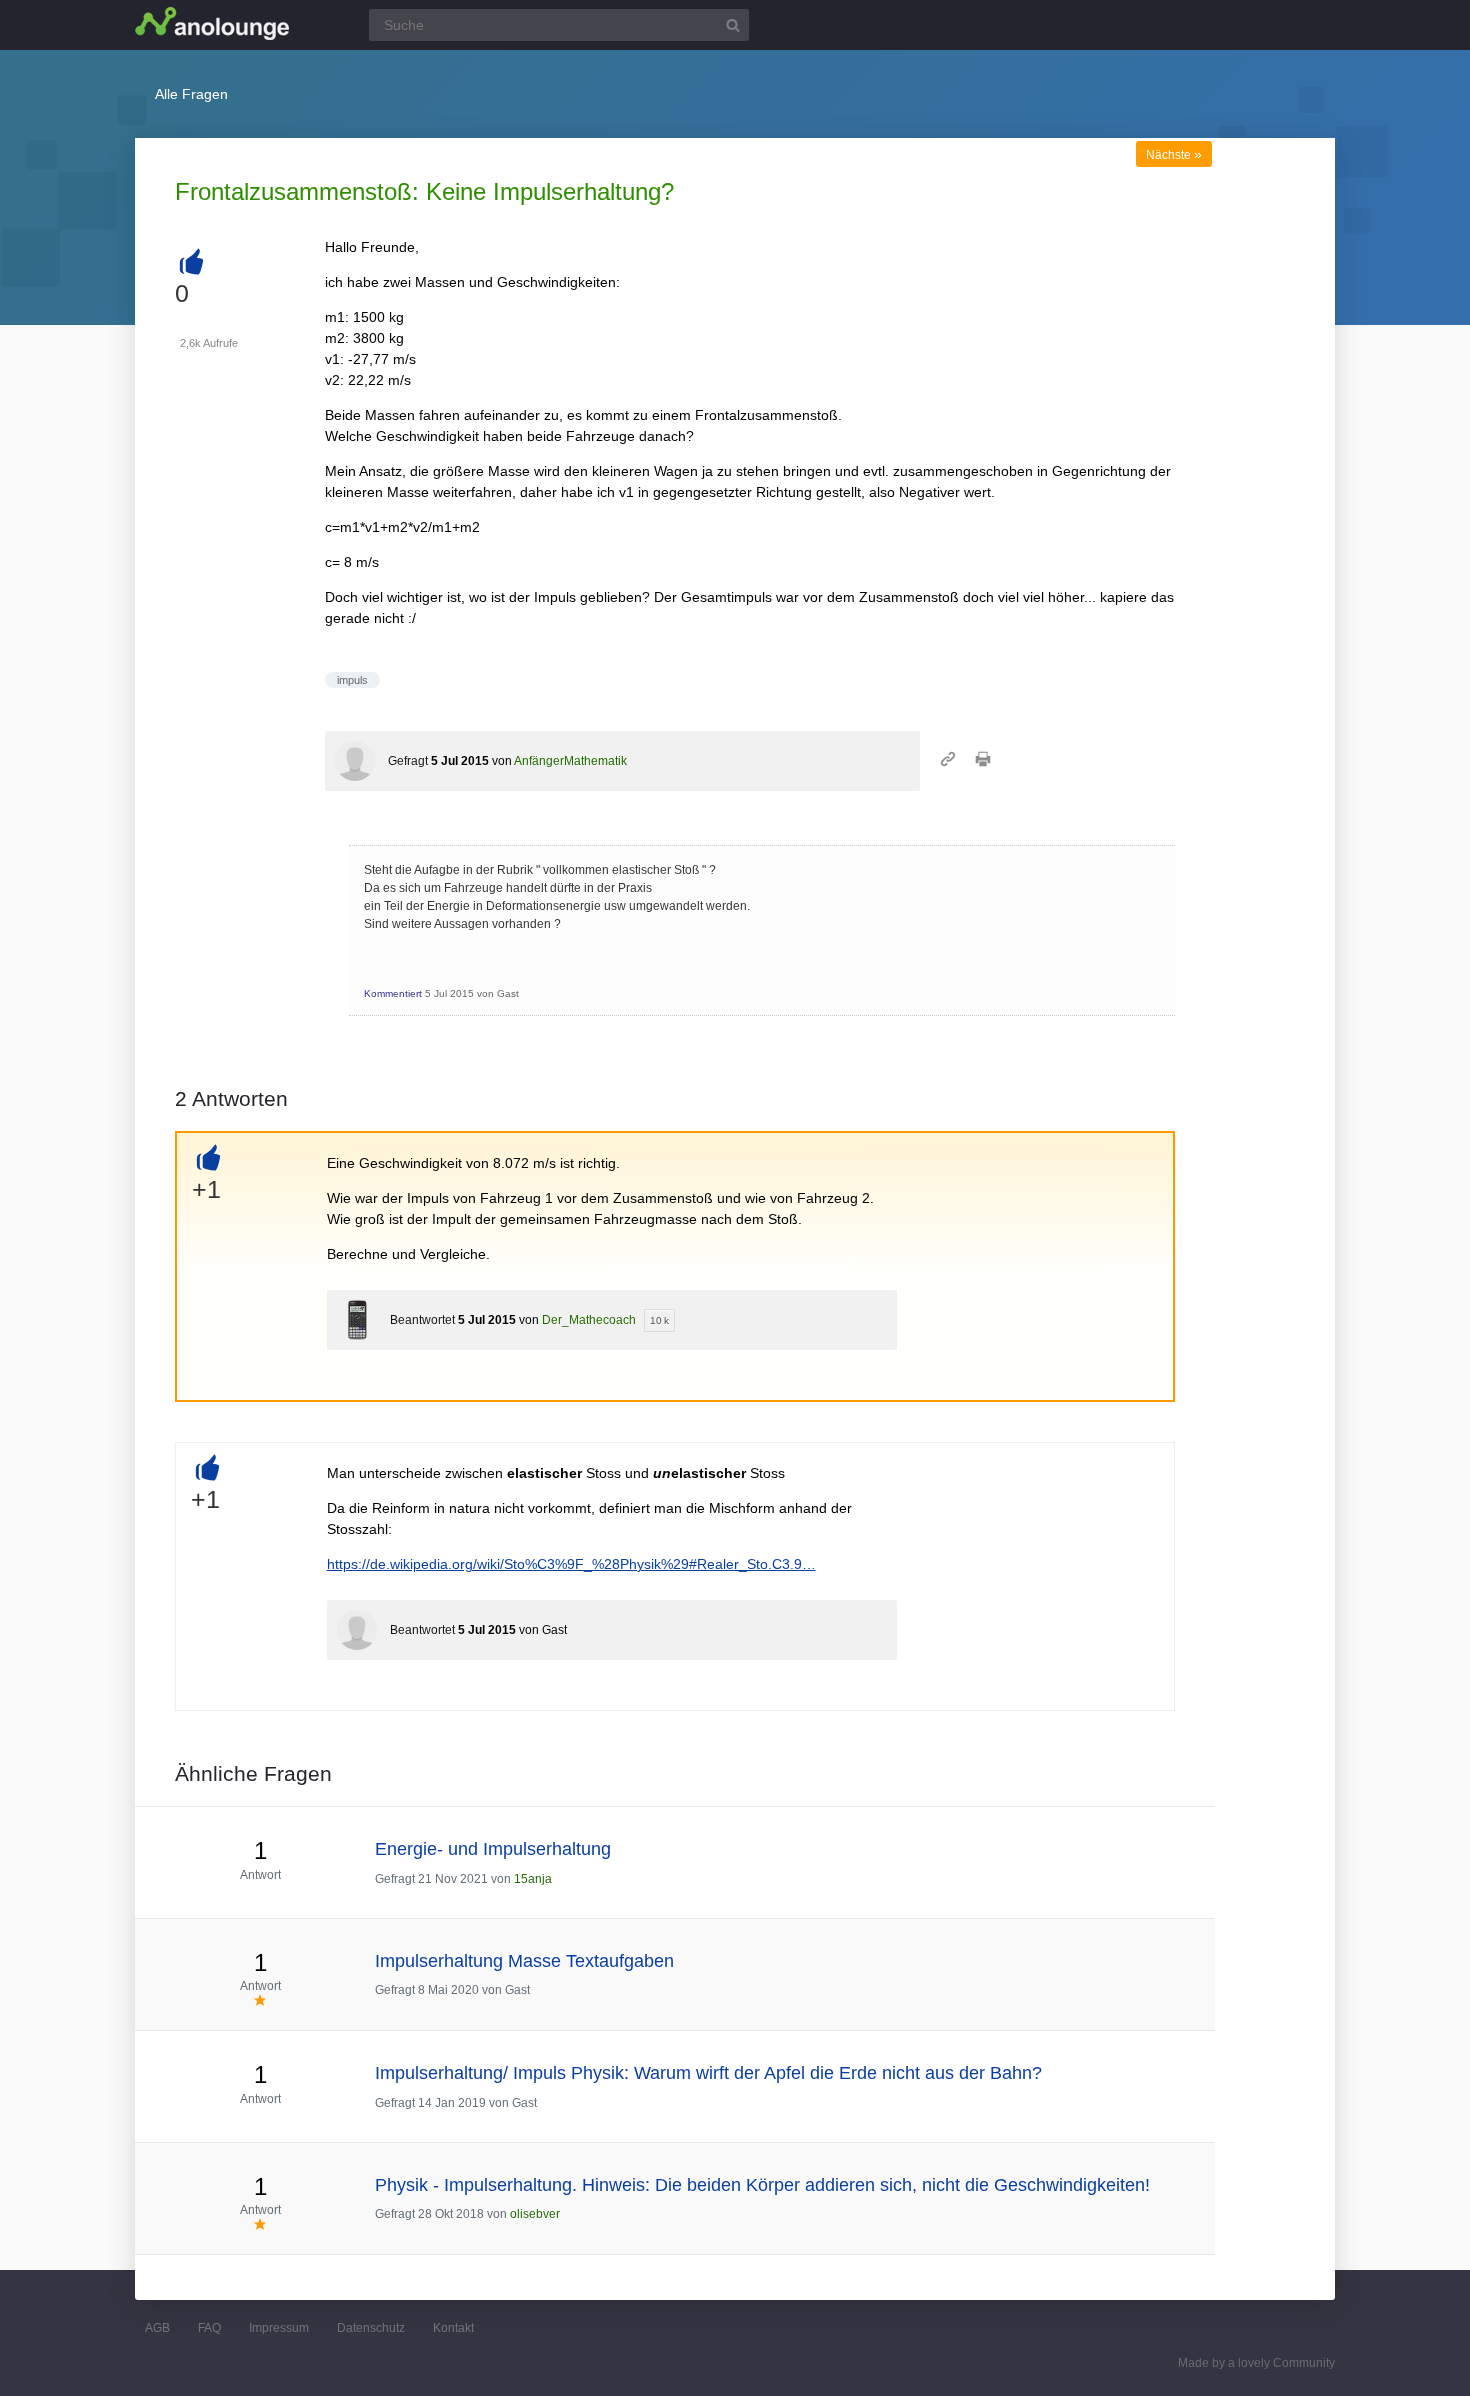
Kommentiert (393, 993)
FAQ (209, 2328)
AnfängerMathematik (570, 761)
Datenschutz (371, 2328)
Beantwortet (422, 1320)
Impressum (279, 2328)
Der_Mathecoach (589, 1320)
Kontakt (453, 2328)
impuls (352, 680)
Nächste (1174, 155)
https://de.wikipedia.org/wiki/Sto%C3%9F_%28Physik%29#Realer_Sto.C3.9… (571, 1564)
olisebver (535, 2214)
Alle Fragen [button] (191, 94)
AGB (157, 2328)
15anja (533, 1879)
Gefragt (408, 761)
